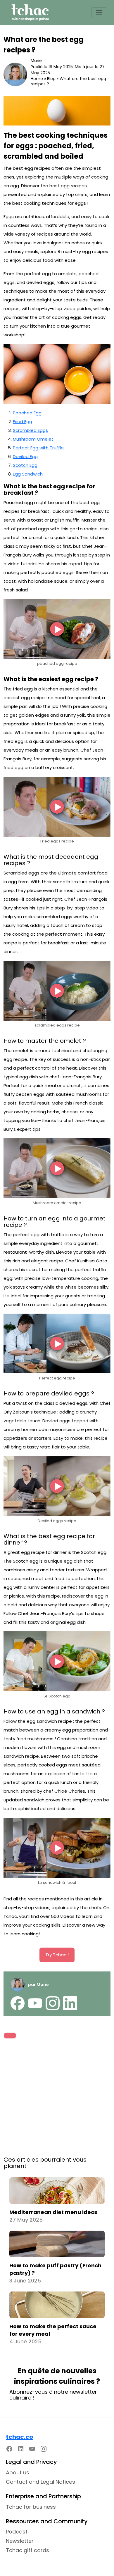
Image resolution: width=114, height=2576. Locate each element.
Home (37, 79)
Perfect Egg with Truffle (38, 448)
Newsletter (20, 2541)
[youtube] (35, 2003)
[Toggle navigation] (99, 13)
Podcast (17, 2532)
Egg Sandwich (28, 474)
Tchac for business (31, 2507)
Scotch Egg (25, 465)
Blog (51, 79)
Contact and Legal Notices (40, 2482)
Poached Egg (27, 413)
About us (18, 2472)
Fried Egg (23, 422)
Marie (36, 61)
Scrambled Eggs (30, 430)
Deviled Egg (25, 456)
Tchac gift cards (27, 2550)
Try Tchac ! (57, 1955)
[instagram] (53, 2003)
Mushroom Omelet (33, 439)
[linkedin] (70, 2003)
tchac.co (19, 2437)
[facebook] (18, 2003)
